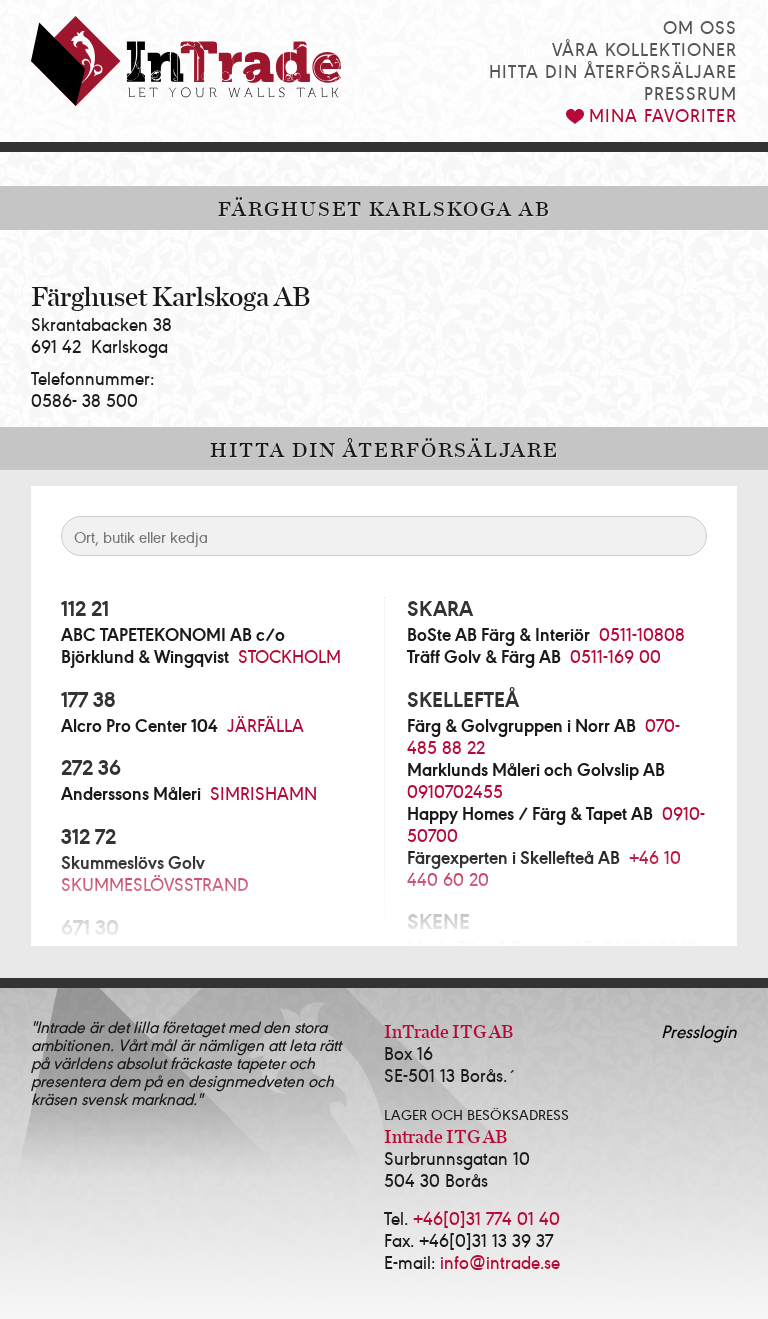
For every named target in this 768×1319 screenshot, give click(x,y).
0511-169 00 (615, 655)
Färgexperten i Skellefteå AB (513, 857)
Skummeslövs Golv (133, 862)
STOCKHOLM (289, 655)
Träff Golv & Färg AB (484, 656)
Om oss (700, 26)
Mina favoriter (663, 114)
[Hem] (186, 61)
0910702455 (455, 790)
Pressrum (690, 92)
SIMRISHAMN (263, 792)
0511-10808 (642, 633)
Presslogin (699, 1030)
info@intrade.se (500, 1261)
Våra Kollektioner (644, 48)
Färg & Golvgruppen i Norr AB (521, 725)
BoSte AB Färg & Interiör (498, 634)
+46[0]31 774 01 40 (486, 1217)
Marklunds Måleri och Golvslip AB (536, 769)
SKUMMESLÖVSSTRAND (155, 883)
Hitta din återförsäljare (613, 70)
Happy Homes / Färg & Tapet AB (530, 813)
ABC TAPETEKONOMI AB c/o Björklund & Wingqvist (173, 645)
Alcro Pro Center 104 (139, 725)
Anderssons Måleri (131, 793)
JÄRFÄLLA (265, 724)
